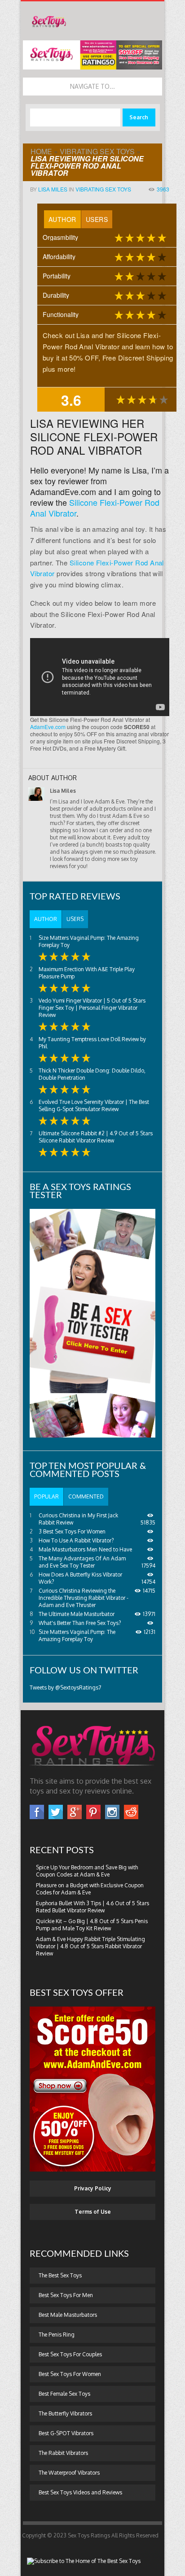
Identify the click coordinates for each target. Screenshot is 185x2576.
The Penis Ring (57, 2335)
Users (97, 219)
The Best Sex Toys (60, 2275)
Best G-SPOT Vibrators (66, 2433)
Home (41, 151)
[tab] (62, 219)
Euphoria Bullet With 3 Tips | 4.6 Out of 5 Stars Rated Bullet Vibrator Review (92, 1907)
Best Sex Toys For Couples (70, 2354)
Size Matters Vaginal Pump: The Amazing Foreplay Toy (77, 1636)
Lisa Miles (53, 189)
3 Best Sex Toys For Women (72, 1531)
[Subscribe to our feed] (84, 2561)
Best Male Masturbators (68, 2315)
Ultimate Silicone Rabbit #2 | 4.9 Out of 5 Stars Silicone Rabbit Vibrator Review (96, 1137)
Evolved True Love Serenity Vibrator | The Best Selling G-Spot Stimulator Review (94, 1106)
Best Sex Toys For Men (66, 2295)
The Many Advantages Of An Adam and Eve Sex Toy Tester (82, 1562)
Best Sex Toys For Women (70, 2374)
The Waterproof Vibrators (69, 2473)
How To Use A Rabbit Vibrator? (76, 1540)
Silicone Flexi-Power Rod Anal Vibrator (95, 508)
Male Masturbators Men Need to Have (85, 1549)
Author (62, 219)
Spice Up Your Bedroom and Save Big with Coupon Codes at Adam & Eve (87, 1871)
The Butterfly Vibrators (65, 2413)
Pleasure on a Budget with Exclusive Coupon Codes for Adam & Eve (90, 1889)
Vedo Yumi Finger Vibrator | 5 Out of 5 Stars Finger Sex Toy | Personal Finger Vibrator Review (92, 1008)
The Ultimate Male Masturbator (77, 1614)
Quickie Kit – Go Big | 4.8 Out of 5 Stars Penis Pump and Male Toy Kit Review (92, 1925)
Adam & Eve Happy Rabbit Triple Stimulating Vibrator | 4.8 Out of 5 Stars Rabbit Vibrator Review (90, 1946)
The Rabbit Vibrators (63, 2453)
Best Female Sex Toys (64, 2394)
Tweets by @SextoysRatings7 (65, 1688)
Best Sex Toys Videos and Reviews (80, 2492)
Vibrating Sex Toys (97, 151)
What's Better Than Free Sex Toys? (80, 1623)
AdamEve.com (48, 727)
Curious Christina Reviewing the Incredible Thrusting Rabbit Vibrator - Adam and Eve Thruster (84, 1598)
